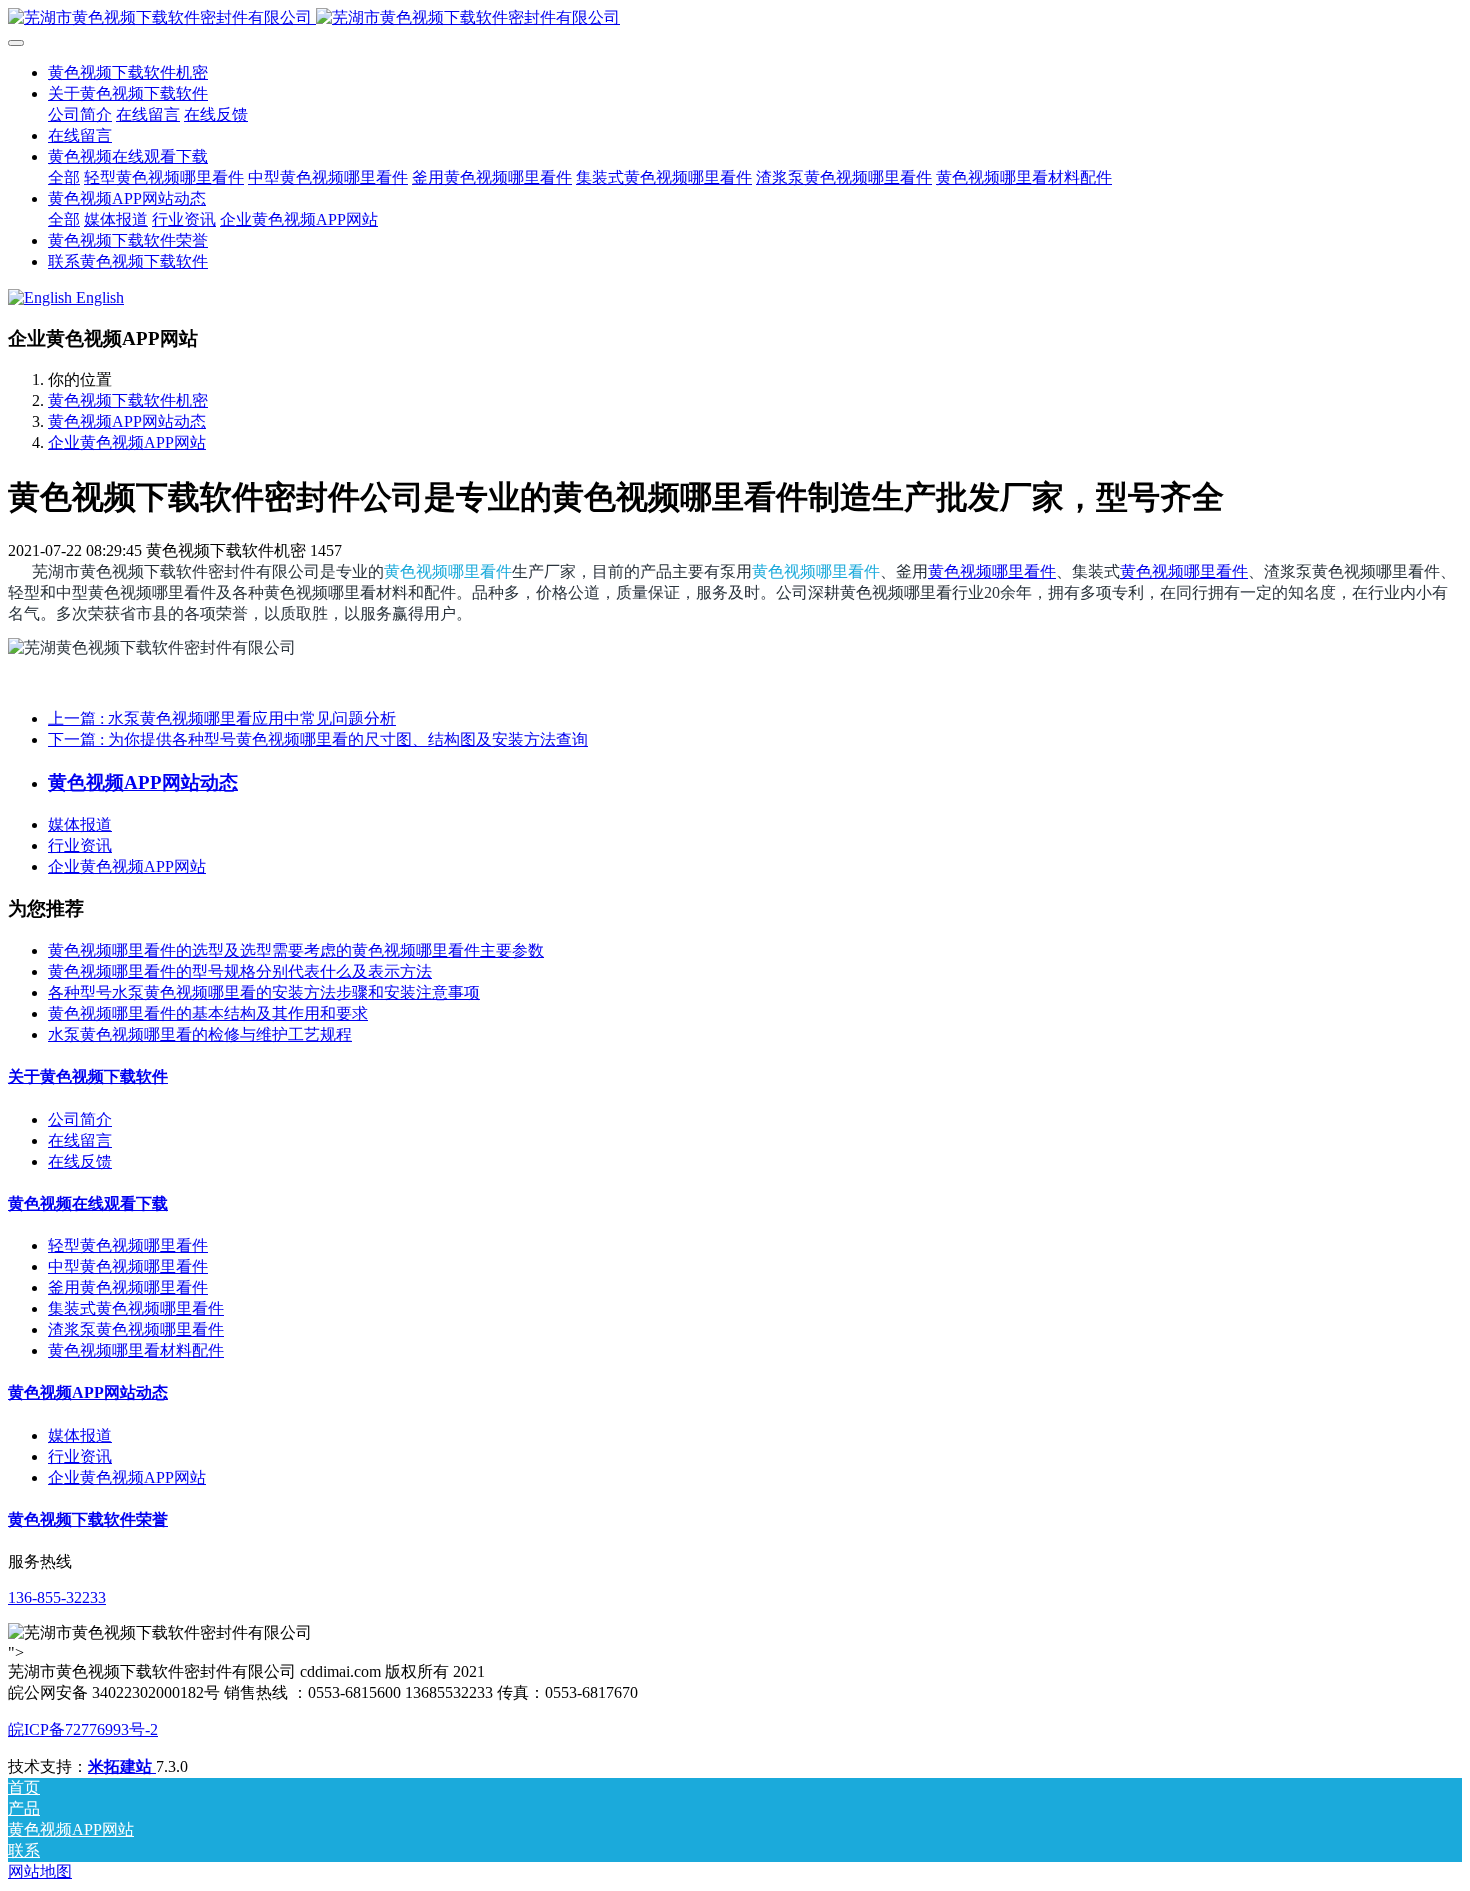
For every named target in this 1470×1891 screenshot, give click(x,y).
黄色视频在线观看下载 (88, 1203)
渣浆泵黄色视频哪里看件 (136, 1329)
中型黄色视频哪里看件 (128, 1266)
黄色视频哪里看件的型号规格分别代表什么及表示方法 (240, 971)
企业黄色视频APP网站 (127, 442)
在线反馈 (80, 1161)
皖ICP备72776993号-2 (83, 1729)
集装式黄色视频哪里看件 (136, 1308)
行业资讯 (80, 845)
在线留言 (80, 1140)
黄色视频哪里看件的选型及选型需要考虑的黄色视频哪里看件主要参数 (296, 950)
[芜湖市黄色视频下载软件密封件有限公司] (735, 18)
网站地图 (40, 1871)
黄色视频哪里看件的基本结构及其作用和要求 (208, 1013)
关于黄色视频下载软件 (88, 1076)
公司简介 (80, 1119)
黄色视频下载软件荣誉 (88, 1519)
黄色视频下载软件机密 (128, 72)
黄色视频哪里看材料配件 (136, 1350)
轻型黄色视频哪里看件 (128, 1245)
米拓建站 (122, 1766)
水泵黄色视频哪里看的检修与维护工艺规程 (200, 1034)
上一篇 (222, 718)
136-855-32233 (57, 1597)
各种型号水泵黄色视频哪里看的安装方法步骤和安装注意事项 (264, 992)
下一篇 (318, 739)
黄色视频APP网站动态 (127, 421)
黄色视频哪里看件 (448, 571)
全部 (64, 177)
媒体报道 (80, 824)
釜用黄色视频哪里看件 (128, 1287)
